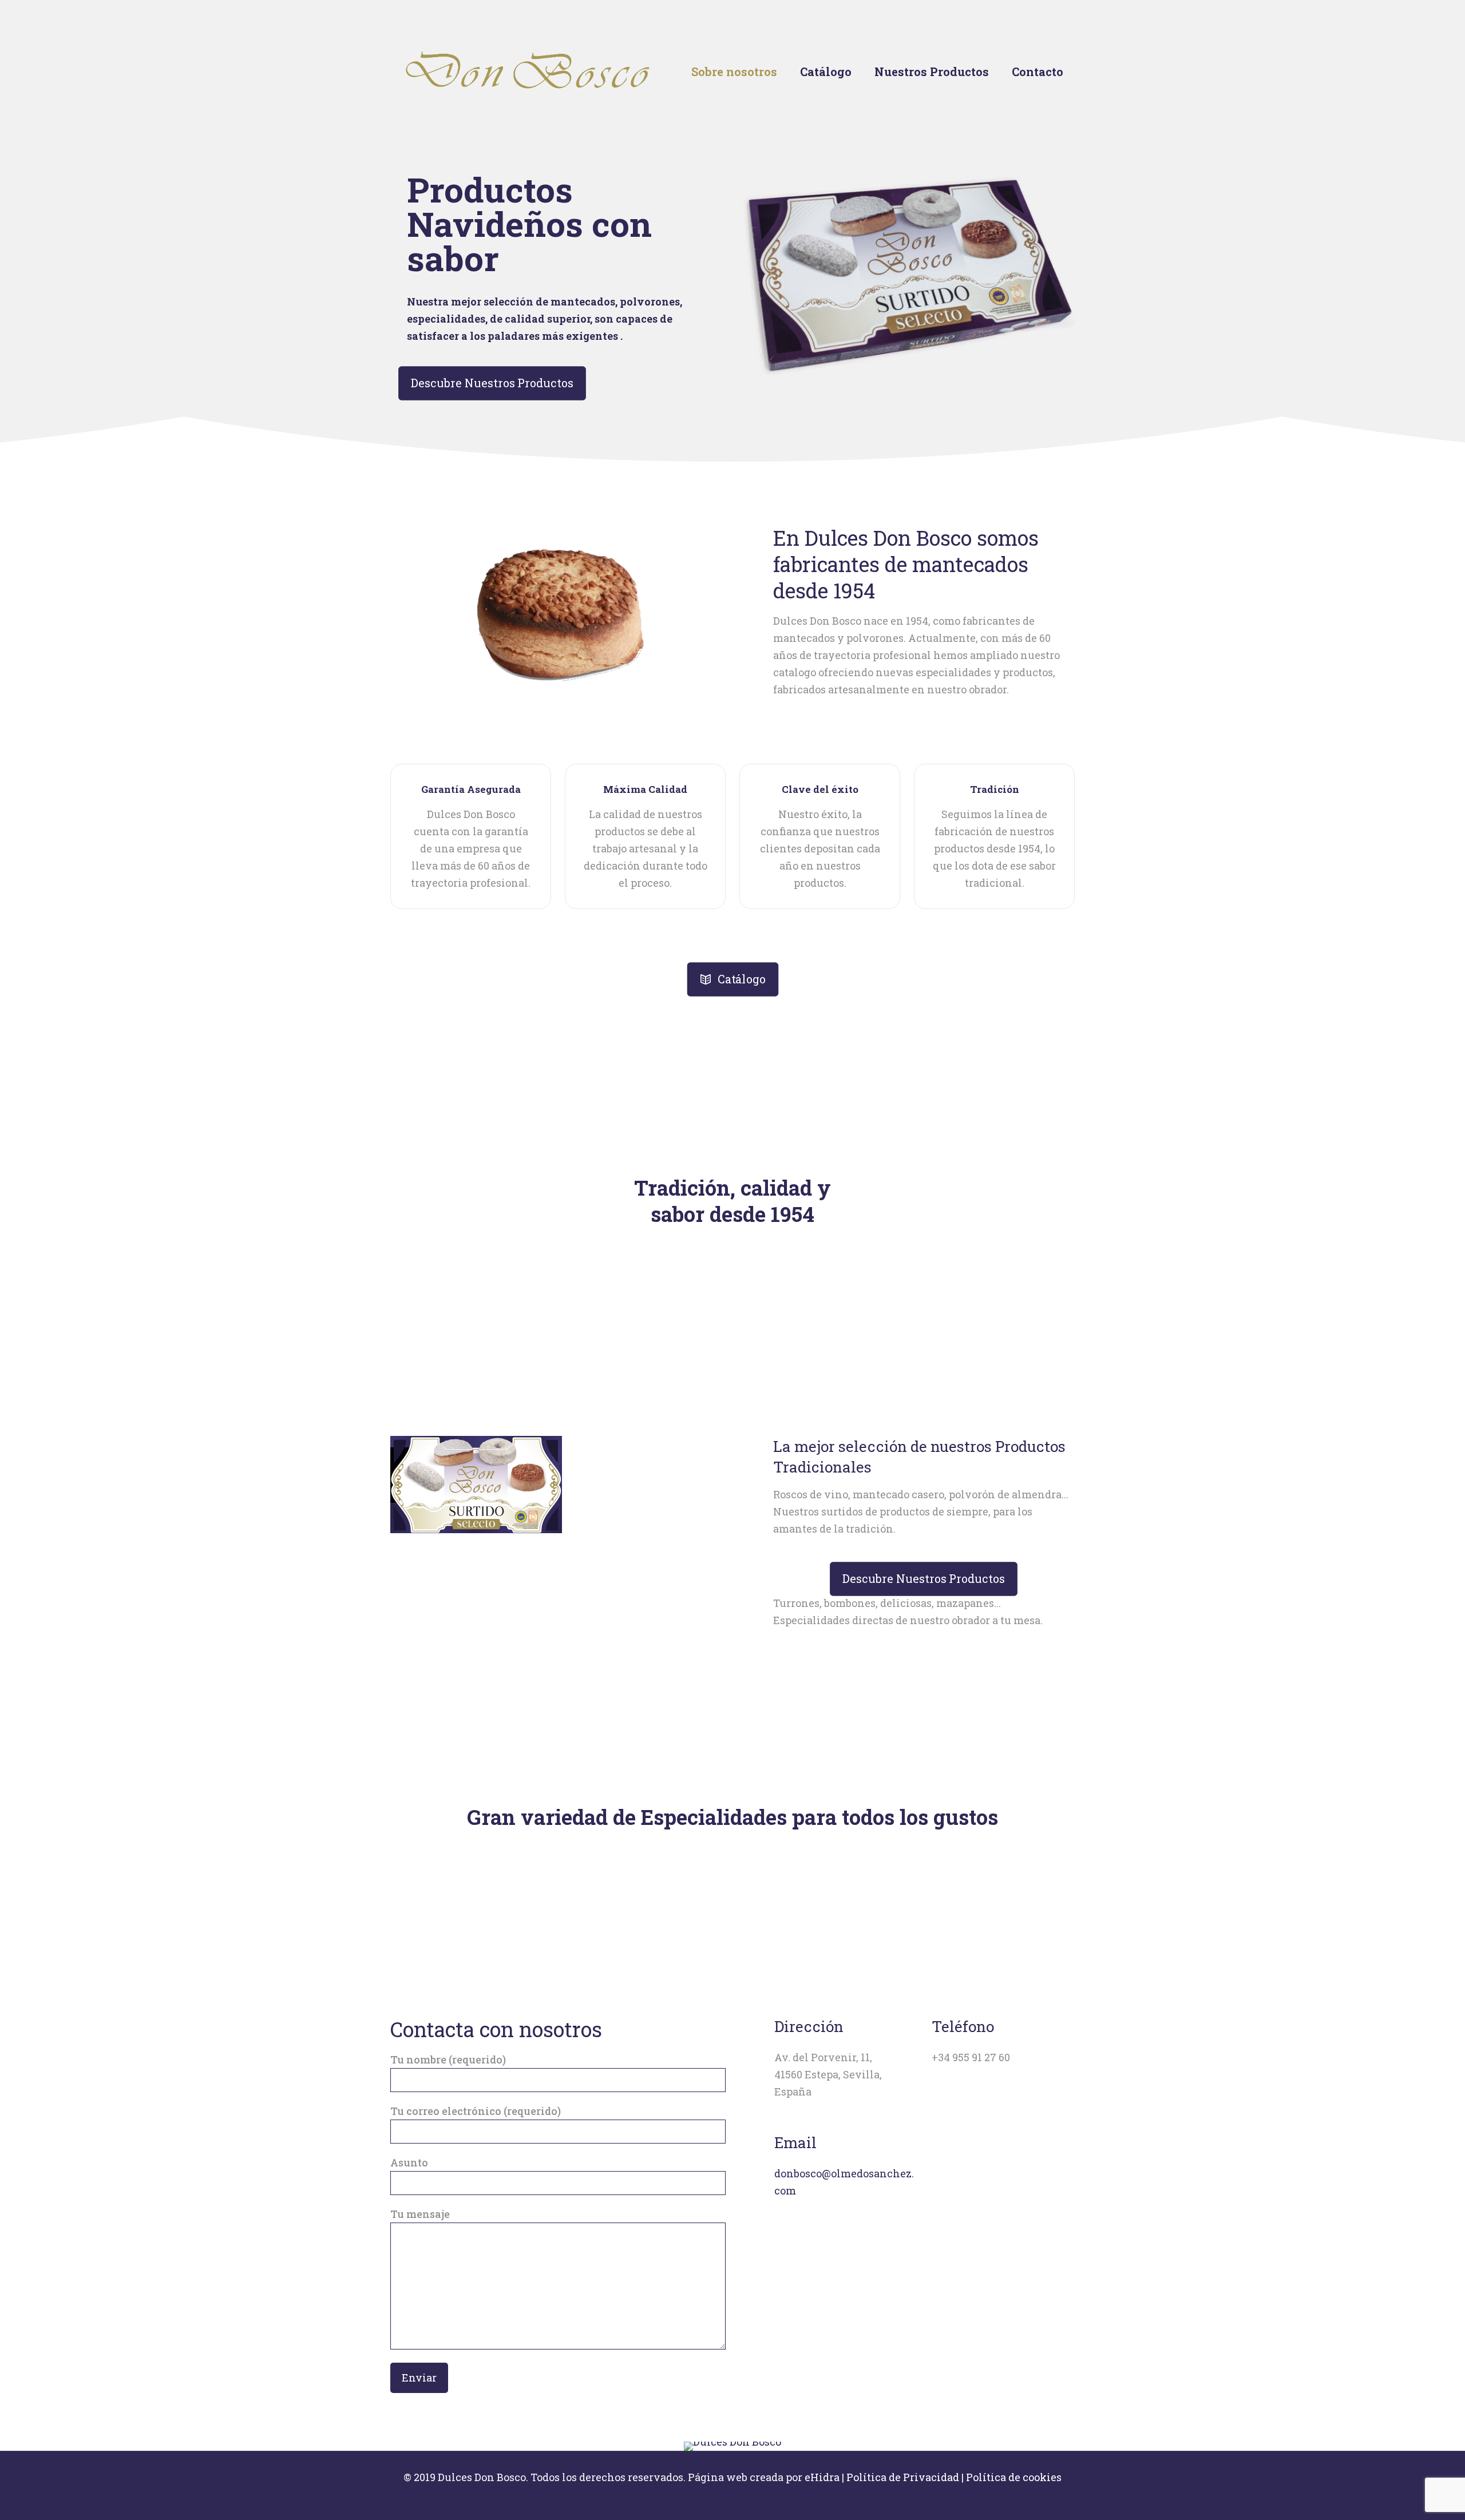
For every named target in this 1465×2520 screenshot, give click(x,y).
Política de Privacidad (903, 2477)
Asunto (409, 2162)
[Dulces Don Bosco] (529, 71)
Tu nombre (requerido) (448, 2059)
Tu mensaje (420, 2214)
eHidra (822, 2477)
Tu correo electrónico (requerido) (476, 2111)
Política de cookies (1014, 2477)
